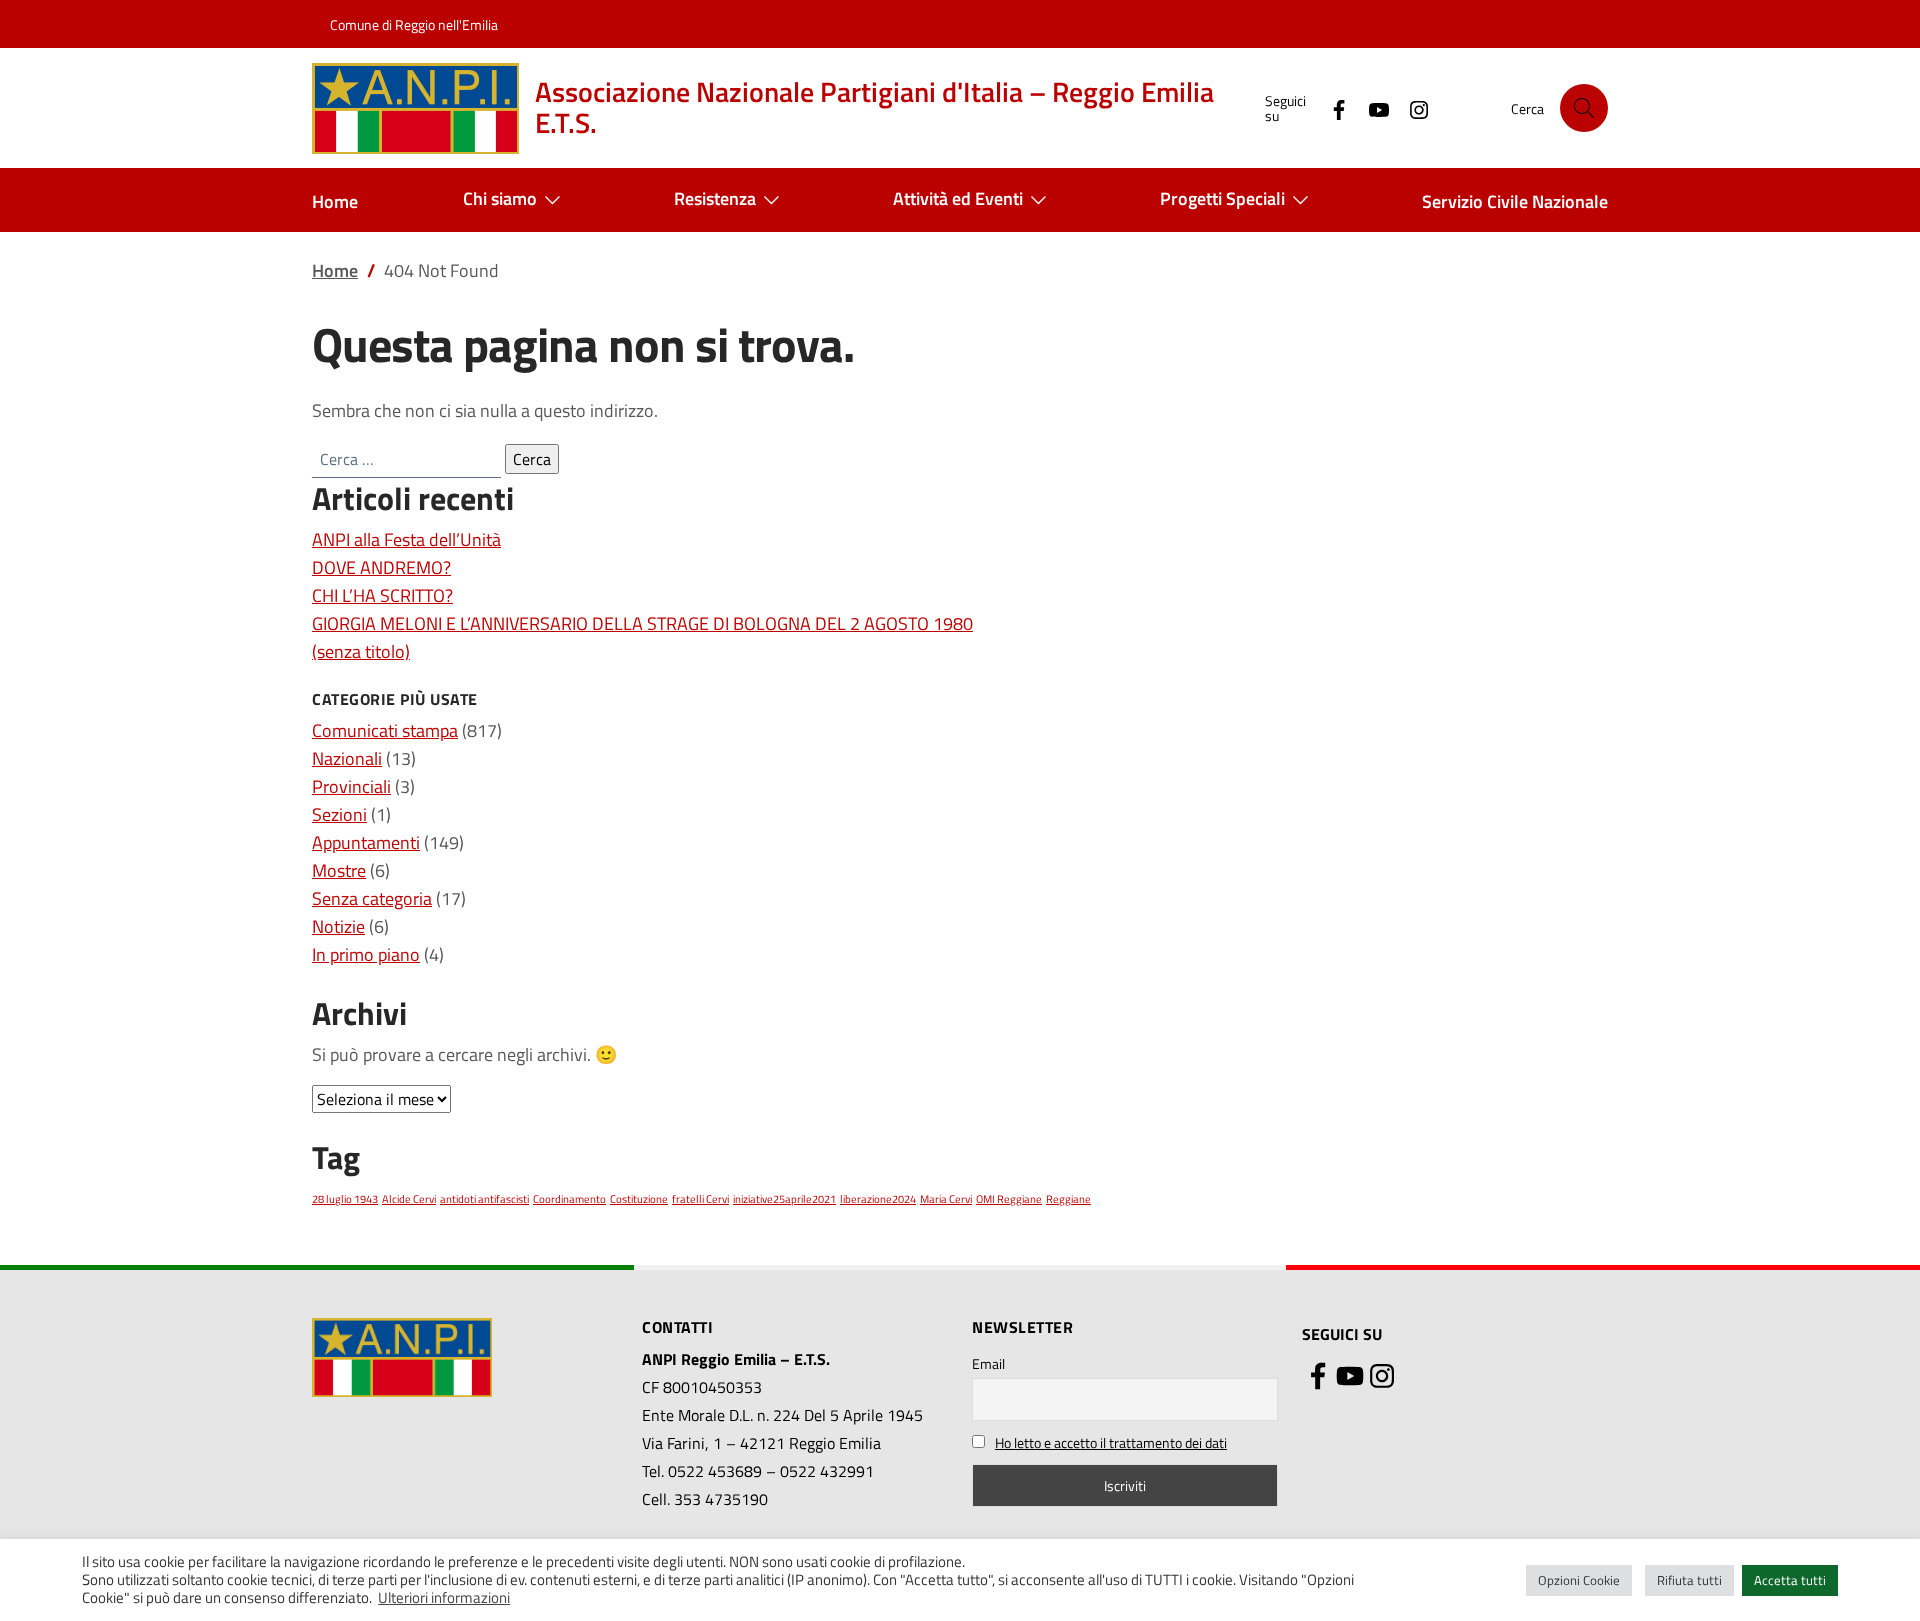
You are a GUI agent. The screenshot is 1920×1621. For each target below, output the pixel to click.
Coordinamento (569, 1199)
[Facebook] (1331, 107)
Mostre (339, 870)
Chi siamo (500, 198)
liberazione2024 (878, 1199)
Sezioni (339, 814)
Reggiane (1068, 1199)
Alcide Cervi (409, 1199)
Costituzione (639, 1199)
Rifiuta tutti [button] (1689, 1580)
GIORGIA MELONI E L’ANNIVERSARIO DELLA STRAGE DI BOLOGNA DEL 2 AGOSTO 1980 (642, 623)
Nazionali (347, 758)
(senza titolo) (361, 651)
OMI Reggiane (1009, 1199)
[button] (1584, 108)
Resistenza (715, 198)
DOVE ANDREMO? (381, 567)
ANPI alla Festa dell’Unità (406, 539)
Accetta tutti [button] (1790, 1580)
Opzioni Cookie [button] (1579, 1580)
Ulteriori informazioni (444, 1598)
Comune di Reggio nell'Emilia (414, 24)
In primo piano (366, 954)
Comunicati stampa (385, 730)
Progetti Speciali (1222, 198)
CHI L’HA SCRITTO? (382, 595)
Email (988, 1363)
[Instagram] (1411, 107)
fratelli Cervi (700, 1199)
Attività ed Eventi (958, 198)
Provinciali (351, 786)
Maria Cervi (946, 1199)
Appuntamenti (366, 842)
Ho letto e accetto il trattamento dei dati (1111, 1442)
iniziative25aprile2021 (784, 1199)
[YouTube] (1371, 107)
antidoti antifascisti (484, 1199)
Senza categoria (372, 898)
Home (335, 201)
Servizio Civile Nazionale (1515, 201)
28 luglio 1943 (345, 1199)
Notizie (338, 926)
